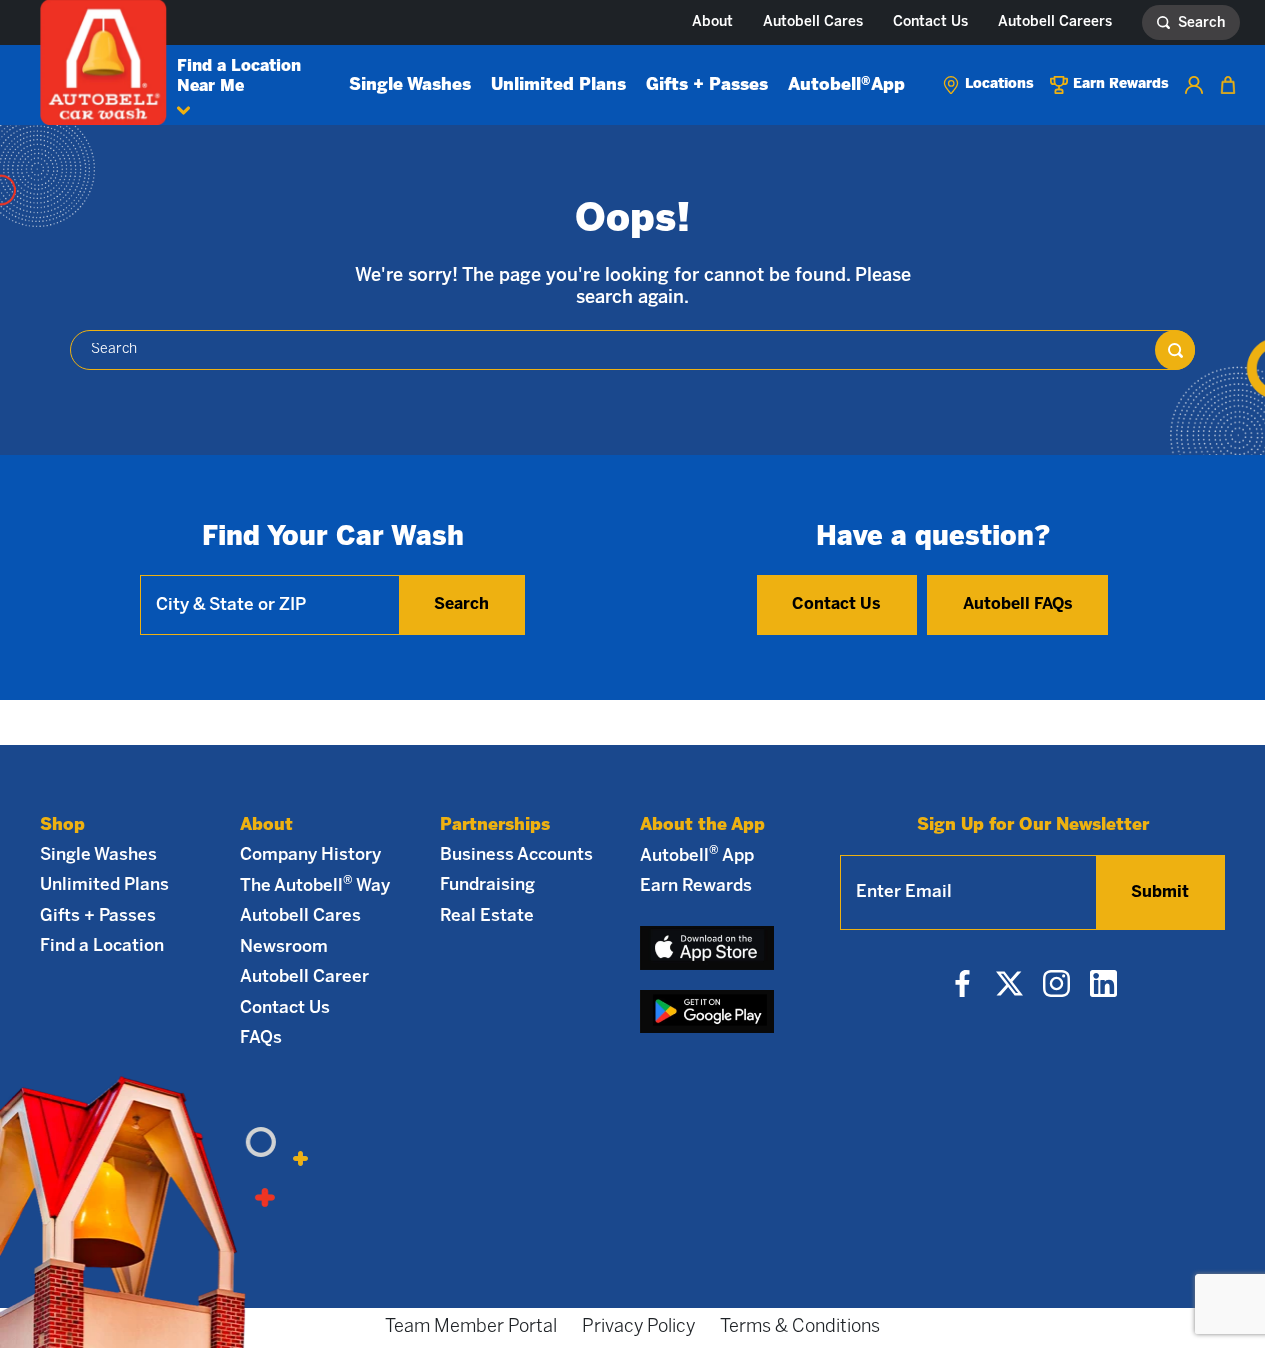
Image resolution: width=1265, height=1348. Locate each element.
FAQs (261, 1038)
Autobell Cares (813, 22)
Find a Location (102, 946)
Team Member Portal (471, 1327)
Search (461, 604)
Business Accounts (516, 855)
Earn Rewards (696, 886)
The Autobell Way (315, 885)
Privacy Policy (638, 1327)
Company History (310, 855)
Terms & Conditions (800, 1327)
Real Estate (487, 916)
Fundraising (487, 885)
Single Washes (410, 85)
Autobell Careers (1055, 22)
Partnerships (495, 825)
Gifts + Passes (707, 85)
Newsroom (284, 947)
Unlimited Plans (558, 85)
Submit (1160, 892)
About (712, 22)
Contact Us (930, 22)
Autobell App (846, 85)
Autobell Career (304, 977)
